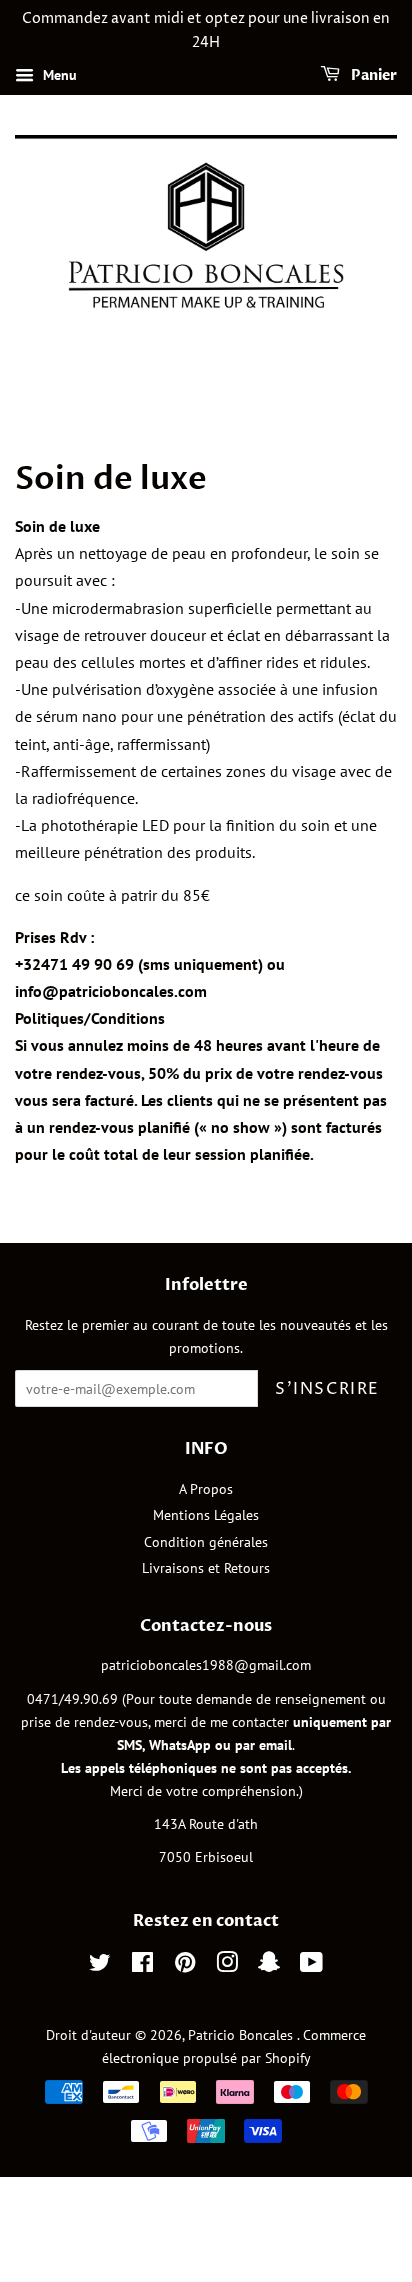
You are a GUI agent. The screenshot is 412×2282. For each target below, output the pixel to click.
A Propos (206, 1489)
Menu (58, 75)
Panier (372, 75)
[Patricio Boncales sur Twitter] (100, 1966)
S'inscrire (327, 1389)
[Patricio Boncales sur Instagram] (227, 1966)
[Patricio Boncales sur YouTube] (311, 1966)
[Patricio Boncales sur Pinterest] (185, 1966)
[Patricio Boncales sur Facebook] (142, 1966)
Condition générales (206, 1542)
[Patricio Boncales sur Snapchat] (269, 1966)
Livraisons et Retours (206, 1568)
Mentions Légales (206, 1515)
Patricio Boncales (242, 2035)
